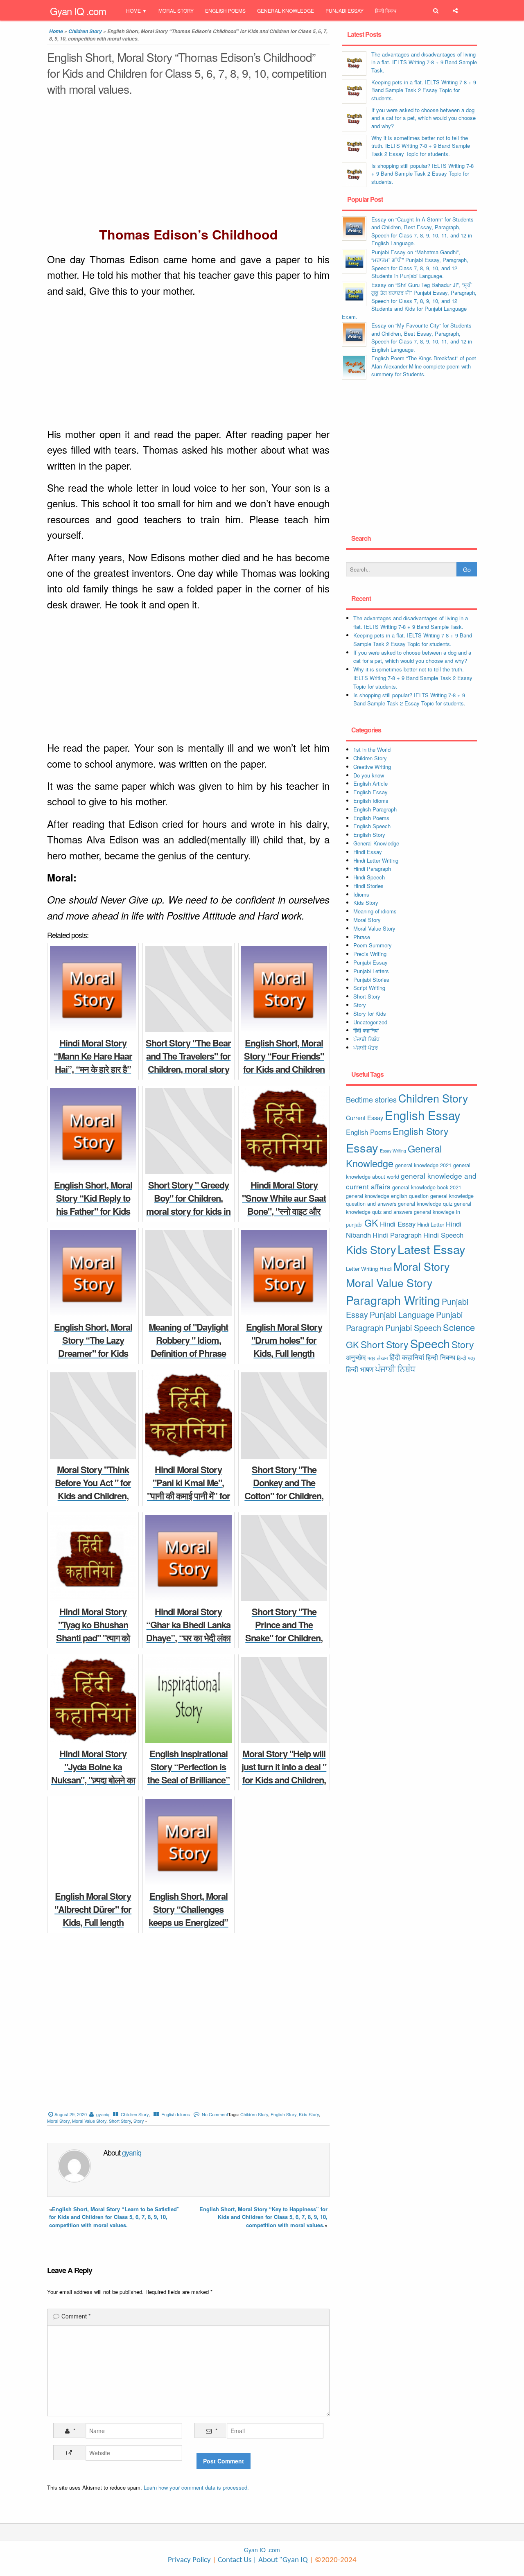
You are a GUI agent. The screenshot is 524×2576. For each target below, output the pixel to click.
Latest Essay (431, 1249)
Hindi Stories (368, 886)
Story (139, 2121)
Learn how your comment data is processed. (196, 2487)
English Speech (372, 826)
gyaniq (103, 2114)
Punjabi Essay (344, 10)
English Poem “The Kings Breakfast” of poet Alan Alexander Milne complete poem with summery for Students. (424, 366)
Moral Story (176, 10)
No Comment (215, 2114)
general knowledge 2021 (423, 1165)
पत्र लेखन (378, 1358)
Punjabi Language (402, 1315)
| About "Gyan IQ (280, 2560)
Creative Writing (372, 767)
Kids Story (309, 2114)
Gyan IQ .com (78, 11)
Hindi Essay (368, 852)
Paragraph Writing (393, 1300)
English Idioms (176, 2114)
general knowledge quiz (425, 1203)
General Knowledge (286, 10)
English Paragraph (375, 809)
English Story (283, 2114)
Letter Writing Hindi (369, 1269)
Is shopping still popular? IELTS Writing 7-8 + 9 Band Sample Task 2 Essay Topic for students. (422, 174)
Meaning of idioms (375, 911)
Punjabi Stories (371, 980)
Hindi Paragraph (372, 869)
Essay (362, 1147)
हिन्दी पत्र (466, 1358)
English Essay (370, 792)
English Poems (225, 10)
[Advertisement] (188, 163)
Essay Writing (393, 1151)
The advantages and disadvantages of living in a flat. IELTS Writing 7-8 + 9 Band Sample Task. (424, 62)
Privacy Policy (189, 2560)
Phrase (362, 937)
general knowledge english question (387, 1196)
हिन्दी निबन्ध (386, 10)
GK (371, 1222)
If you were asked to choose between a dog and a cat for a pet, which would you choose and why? (423, 118)
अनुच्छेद (356, 1357)
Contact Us (234, 2560)
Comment (76, 2316)
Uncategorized (370, 1022)
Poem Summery (373, 945)
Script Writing (369, 988)
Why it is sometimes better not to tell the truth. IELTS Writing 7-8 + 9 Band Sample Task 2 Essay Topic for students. (421, 146)
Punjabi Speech (413, 1328)
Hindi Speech (369, 877)
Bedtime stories (371, 1099)
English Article (370, 783)
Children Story (85, 31)
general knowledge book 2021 (427, 1187)
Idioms (361, 894)
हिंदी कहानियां (366, 1030)
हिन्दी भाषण (360, 1369)
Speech (430, 1343)
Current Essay (365, 1118)
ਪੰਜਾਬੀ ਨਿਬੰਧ (366, 1039)
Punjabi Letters (371, 971)
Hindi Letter (431, 1224)
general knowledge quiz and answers (409, 1208)
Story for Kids (370, 1013)
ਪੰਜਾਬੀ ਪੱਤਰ (366, 1047)
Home (133, 10)
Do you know (369, 775)
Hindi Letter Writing (376, 860)
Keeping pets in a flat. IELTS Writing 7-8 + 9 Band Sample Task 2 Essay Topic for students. (424, 90)
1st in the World (372, 749)
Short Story (120, 2121)
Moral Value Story (89, 2121)
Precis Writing (370, 954)
